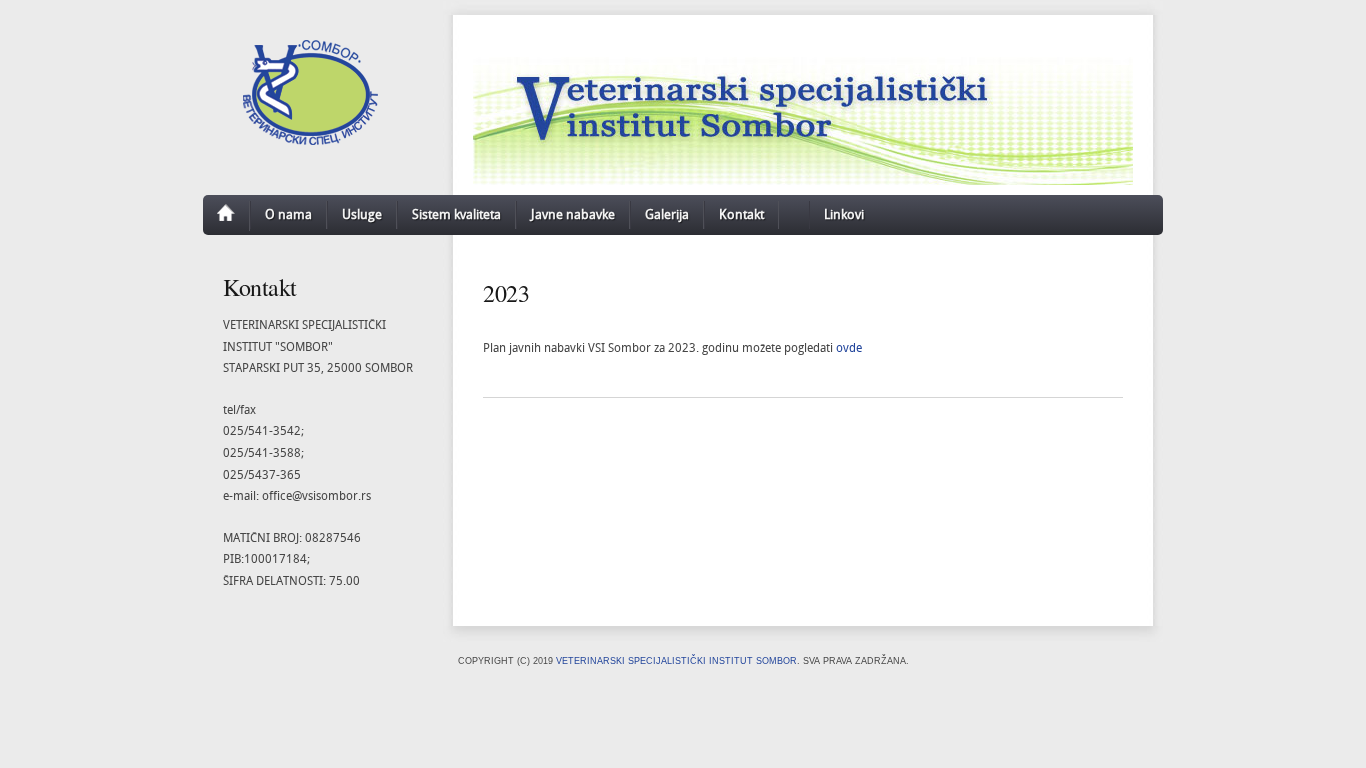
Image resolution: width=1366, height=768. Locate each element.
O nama (288, 215)
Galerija (667, 215)
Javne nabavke (573, 215)
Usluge (362, 215)
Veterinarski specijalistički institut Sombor (676, 661)
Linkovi (844, 215)
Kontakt (741, 215)
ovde (849, 348)
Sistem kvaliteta (456, 215)
